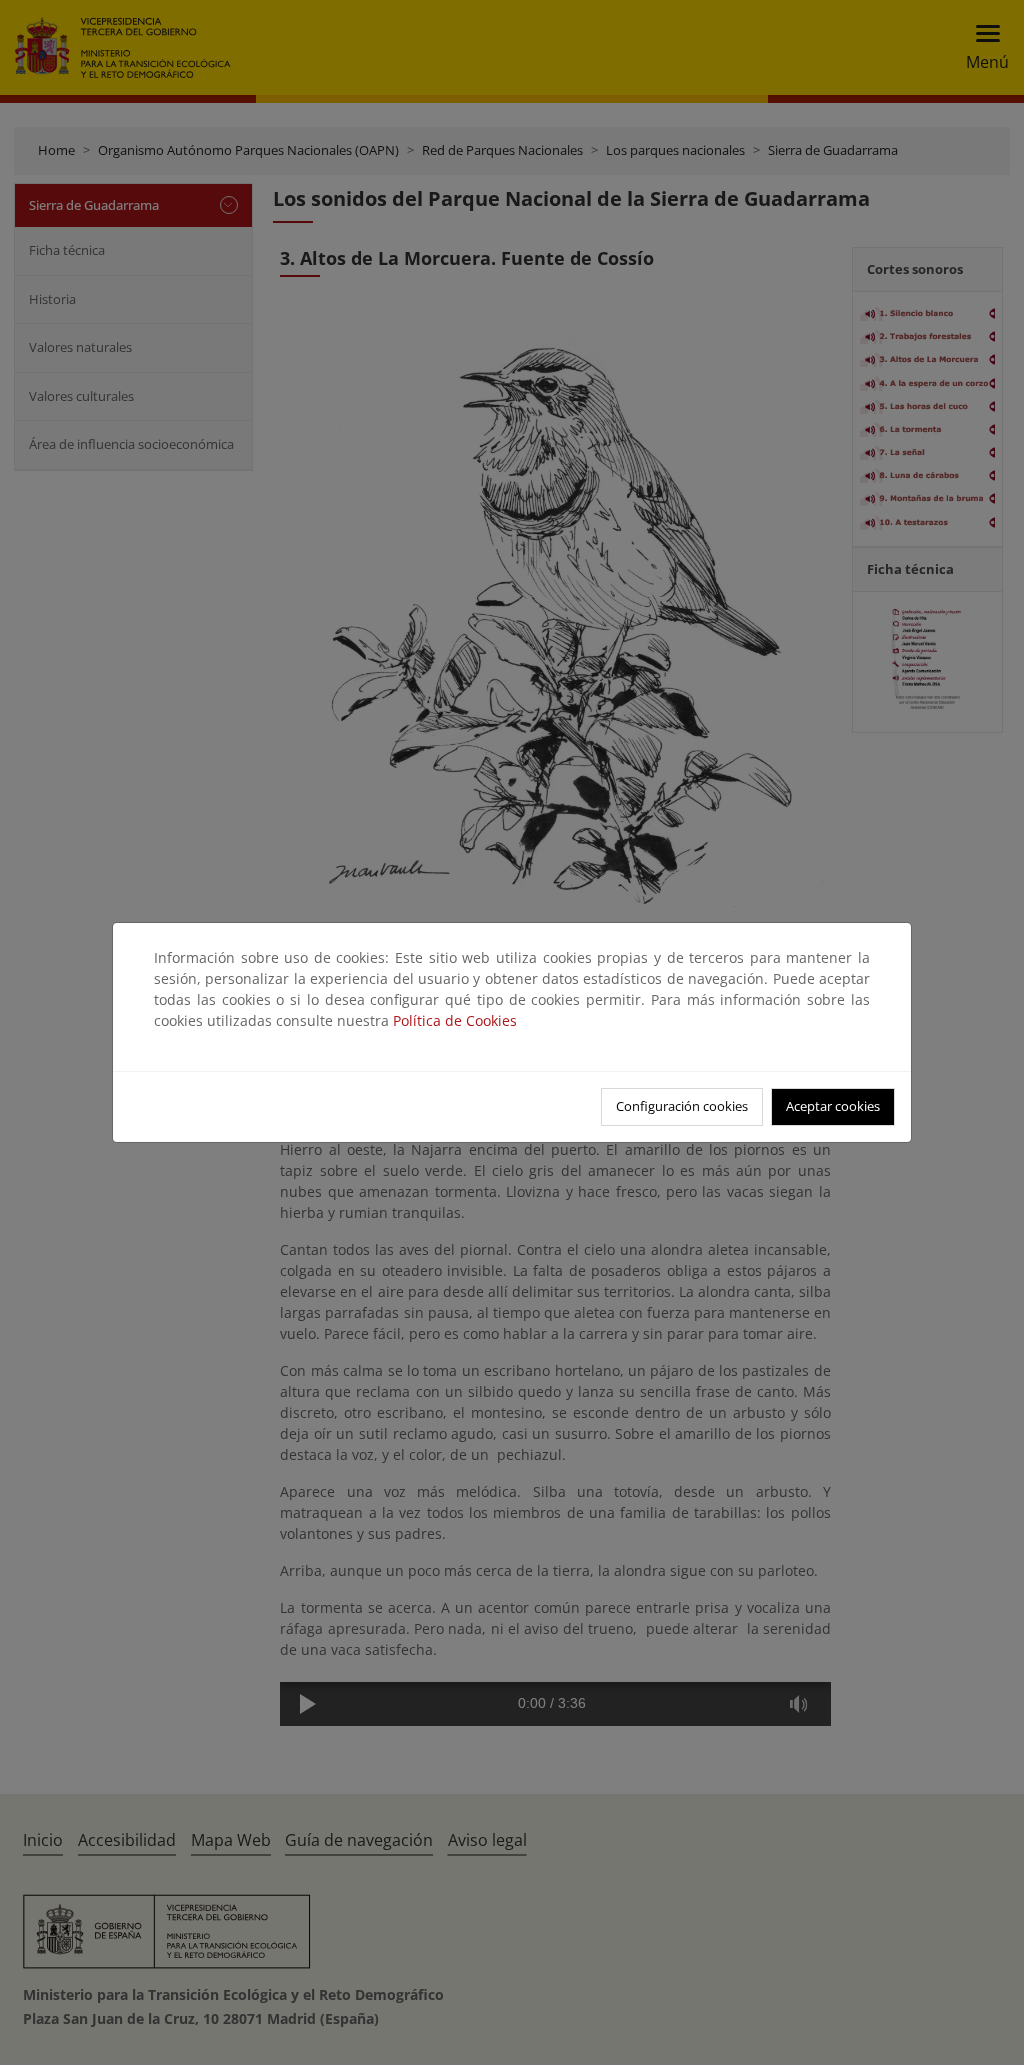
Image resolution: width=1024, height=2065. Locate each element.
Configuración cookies (682, 1106)
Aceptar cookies (833, 1106)
